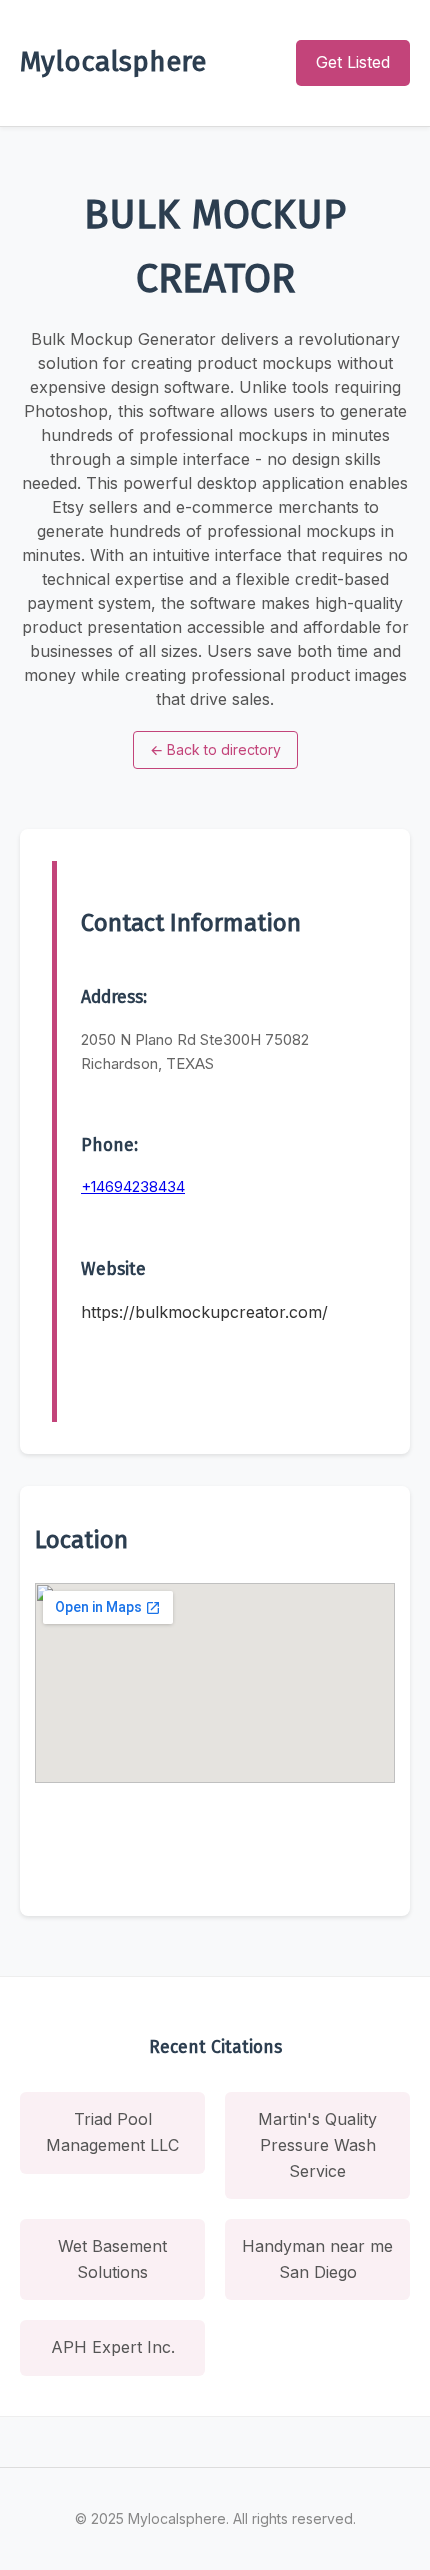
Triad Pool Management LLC (112, 2132)
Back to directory (215, 749)
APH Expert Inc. (113, 2347)
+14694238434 (133, 1186)
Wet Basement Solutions (112, 2259)
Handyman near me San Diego (317, 2259)
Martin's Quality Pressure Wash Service (317, 2144)
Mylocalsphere (113, 61)
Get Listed (353, 62)
